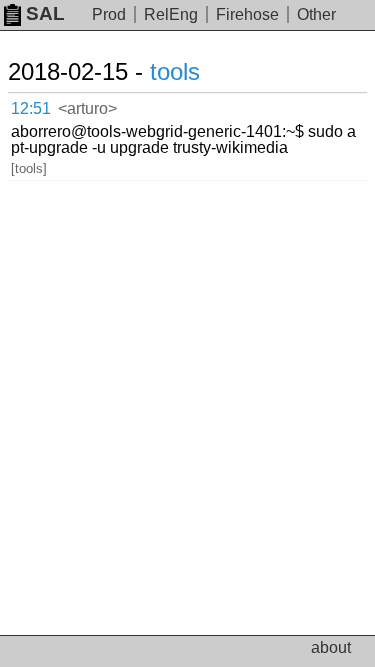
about (331, 647)
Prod (109, 14)
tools (175, 71)
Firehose (247, 14)
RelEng (171, 14)
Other (316, 14)
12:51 (31, 108)
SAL (45, 13)
